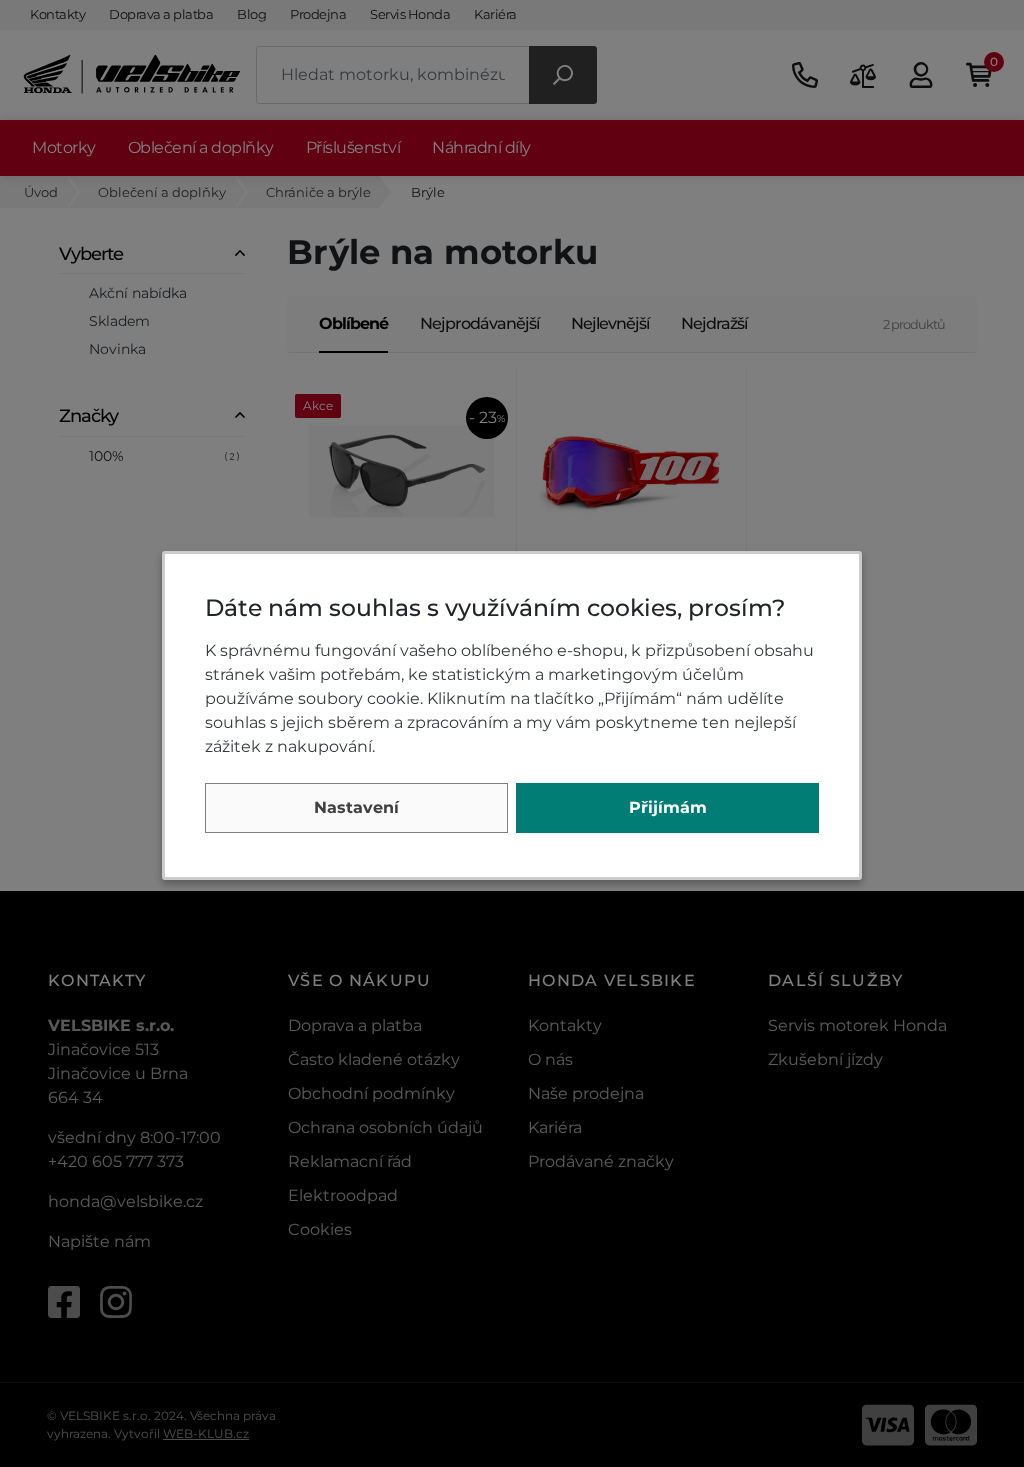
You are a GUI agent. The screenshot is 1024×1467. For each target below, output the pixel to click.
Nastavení (356, 807)
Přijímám (668, 807)
